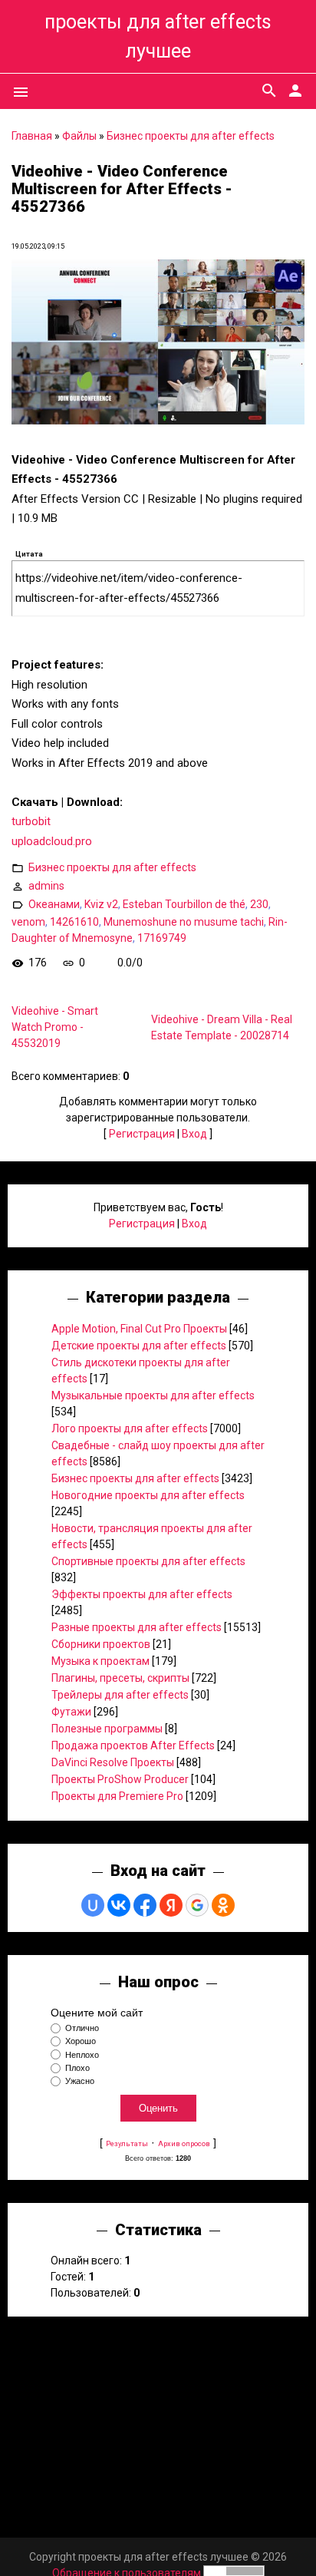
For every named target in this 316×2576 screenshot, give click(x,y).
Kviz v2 (101, 904)
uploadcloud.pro (52, 841)
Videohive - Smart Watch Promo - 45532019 (55, 1027)
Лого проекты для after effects (130, 1428)
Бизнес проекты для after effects (191, 136)
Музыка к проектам (100, 1661)
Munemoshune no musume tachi (184, 922)
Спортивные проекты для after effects (148, 1561)
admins (46, 886)
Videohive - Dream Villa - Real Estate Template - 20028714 (222, 1027)
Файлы (79, 136)
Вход (194, 1134)
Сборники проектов (101, 1644)
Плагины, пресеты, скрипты (120, 1678)
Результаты (127, 2143)
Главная (32, 136)
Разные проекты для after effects (137, 1627)
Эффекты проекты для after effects (142, 1594)
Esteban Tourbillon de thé (184, 904)
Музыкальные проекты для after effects (153, 1395)
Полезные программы (107, 1729)
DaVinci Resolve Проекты (113, 1762)
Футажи (71, 1712)
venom (28, 922)
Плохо (77, 2068)
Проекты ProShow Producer (120, 1779)
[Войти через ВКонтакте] (119, 1905)
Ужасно (80, 2081)
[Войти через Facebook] (145, 1905)
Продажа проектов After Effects (133, 1745)
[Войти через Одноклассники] (223, 1905)
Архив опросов (184, 2143)
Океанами (54, 904)
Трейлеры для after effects (120, 1695)
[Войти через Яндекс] (171, 1905)
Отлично (82, 2028)
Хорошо (81, 2042)
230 (259, 904)
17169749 (162, 938)
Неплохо (82, 2055)
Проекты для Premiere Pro (117, 1796)
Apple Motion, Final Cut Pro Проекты (139, 1329)
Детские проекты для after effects (139, 1346)
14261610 (74, 922)
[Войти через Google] (197, 1905)
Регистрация (142, 1134)
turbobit (31, 821)
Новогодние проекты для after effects (148, 1495)
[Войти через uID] (93, 1905)
